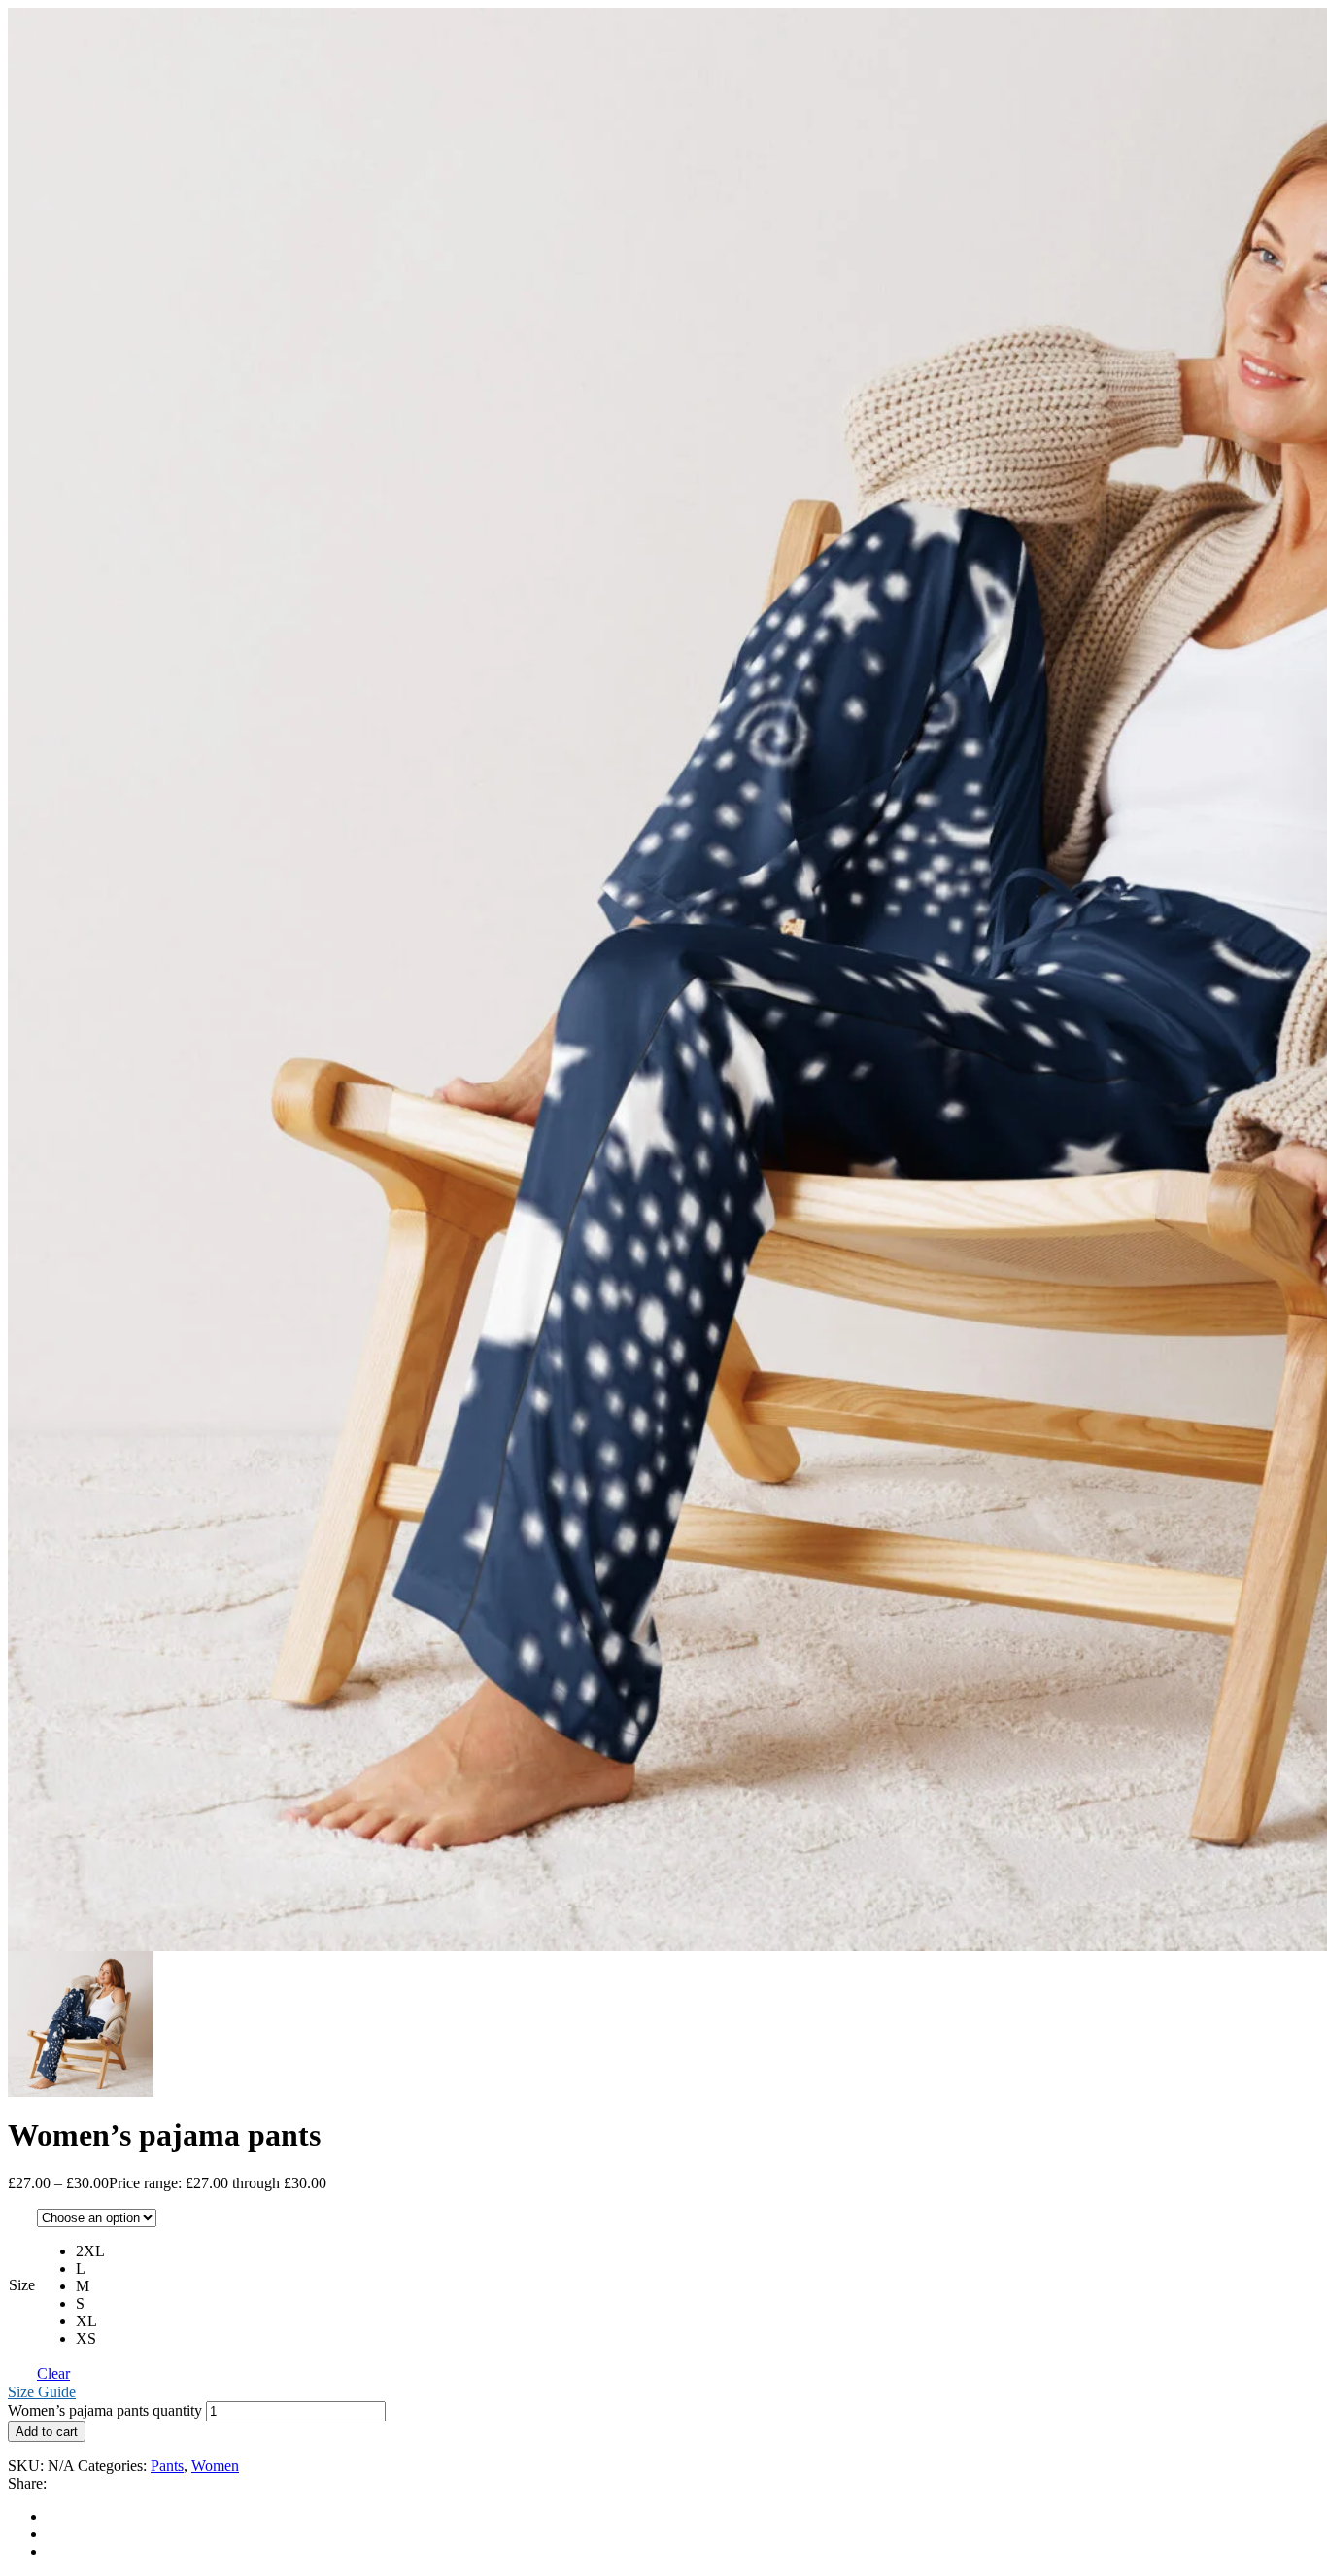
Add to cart (47, 2432)
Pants (167, 2466)
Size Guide (42, 2392)
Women (215, 2466)
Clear (53, 2373)
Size (22, 2285)
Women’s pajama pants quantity (105, 2410)
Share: (27, 2483)
